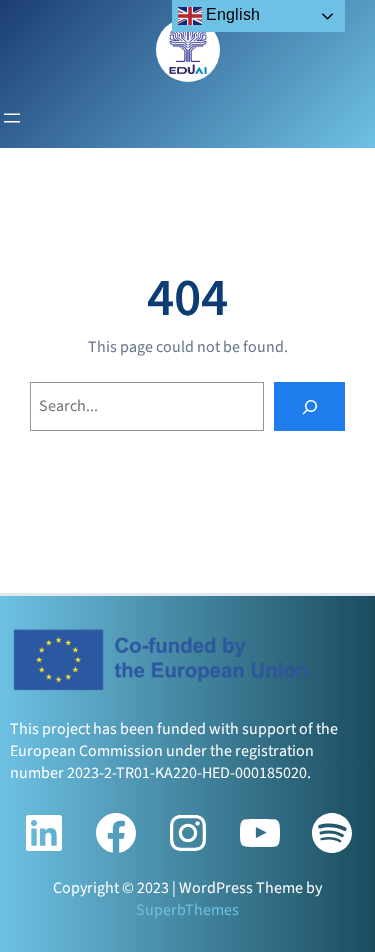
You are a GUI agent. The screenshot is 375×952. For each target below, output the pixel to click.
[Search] (309, 406)
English (231, 14)
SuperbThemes (187, 910)
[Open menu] (12, 118)
